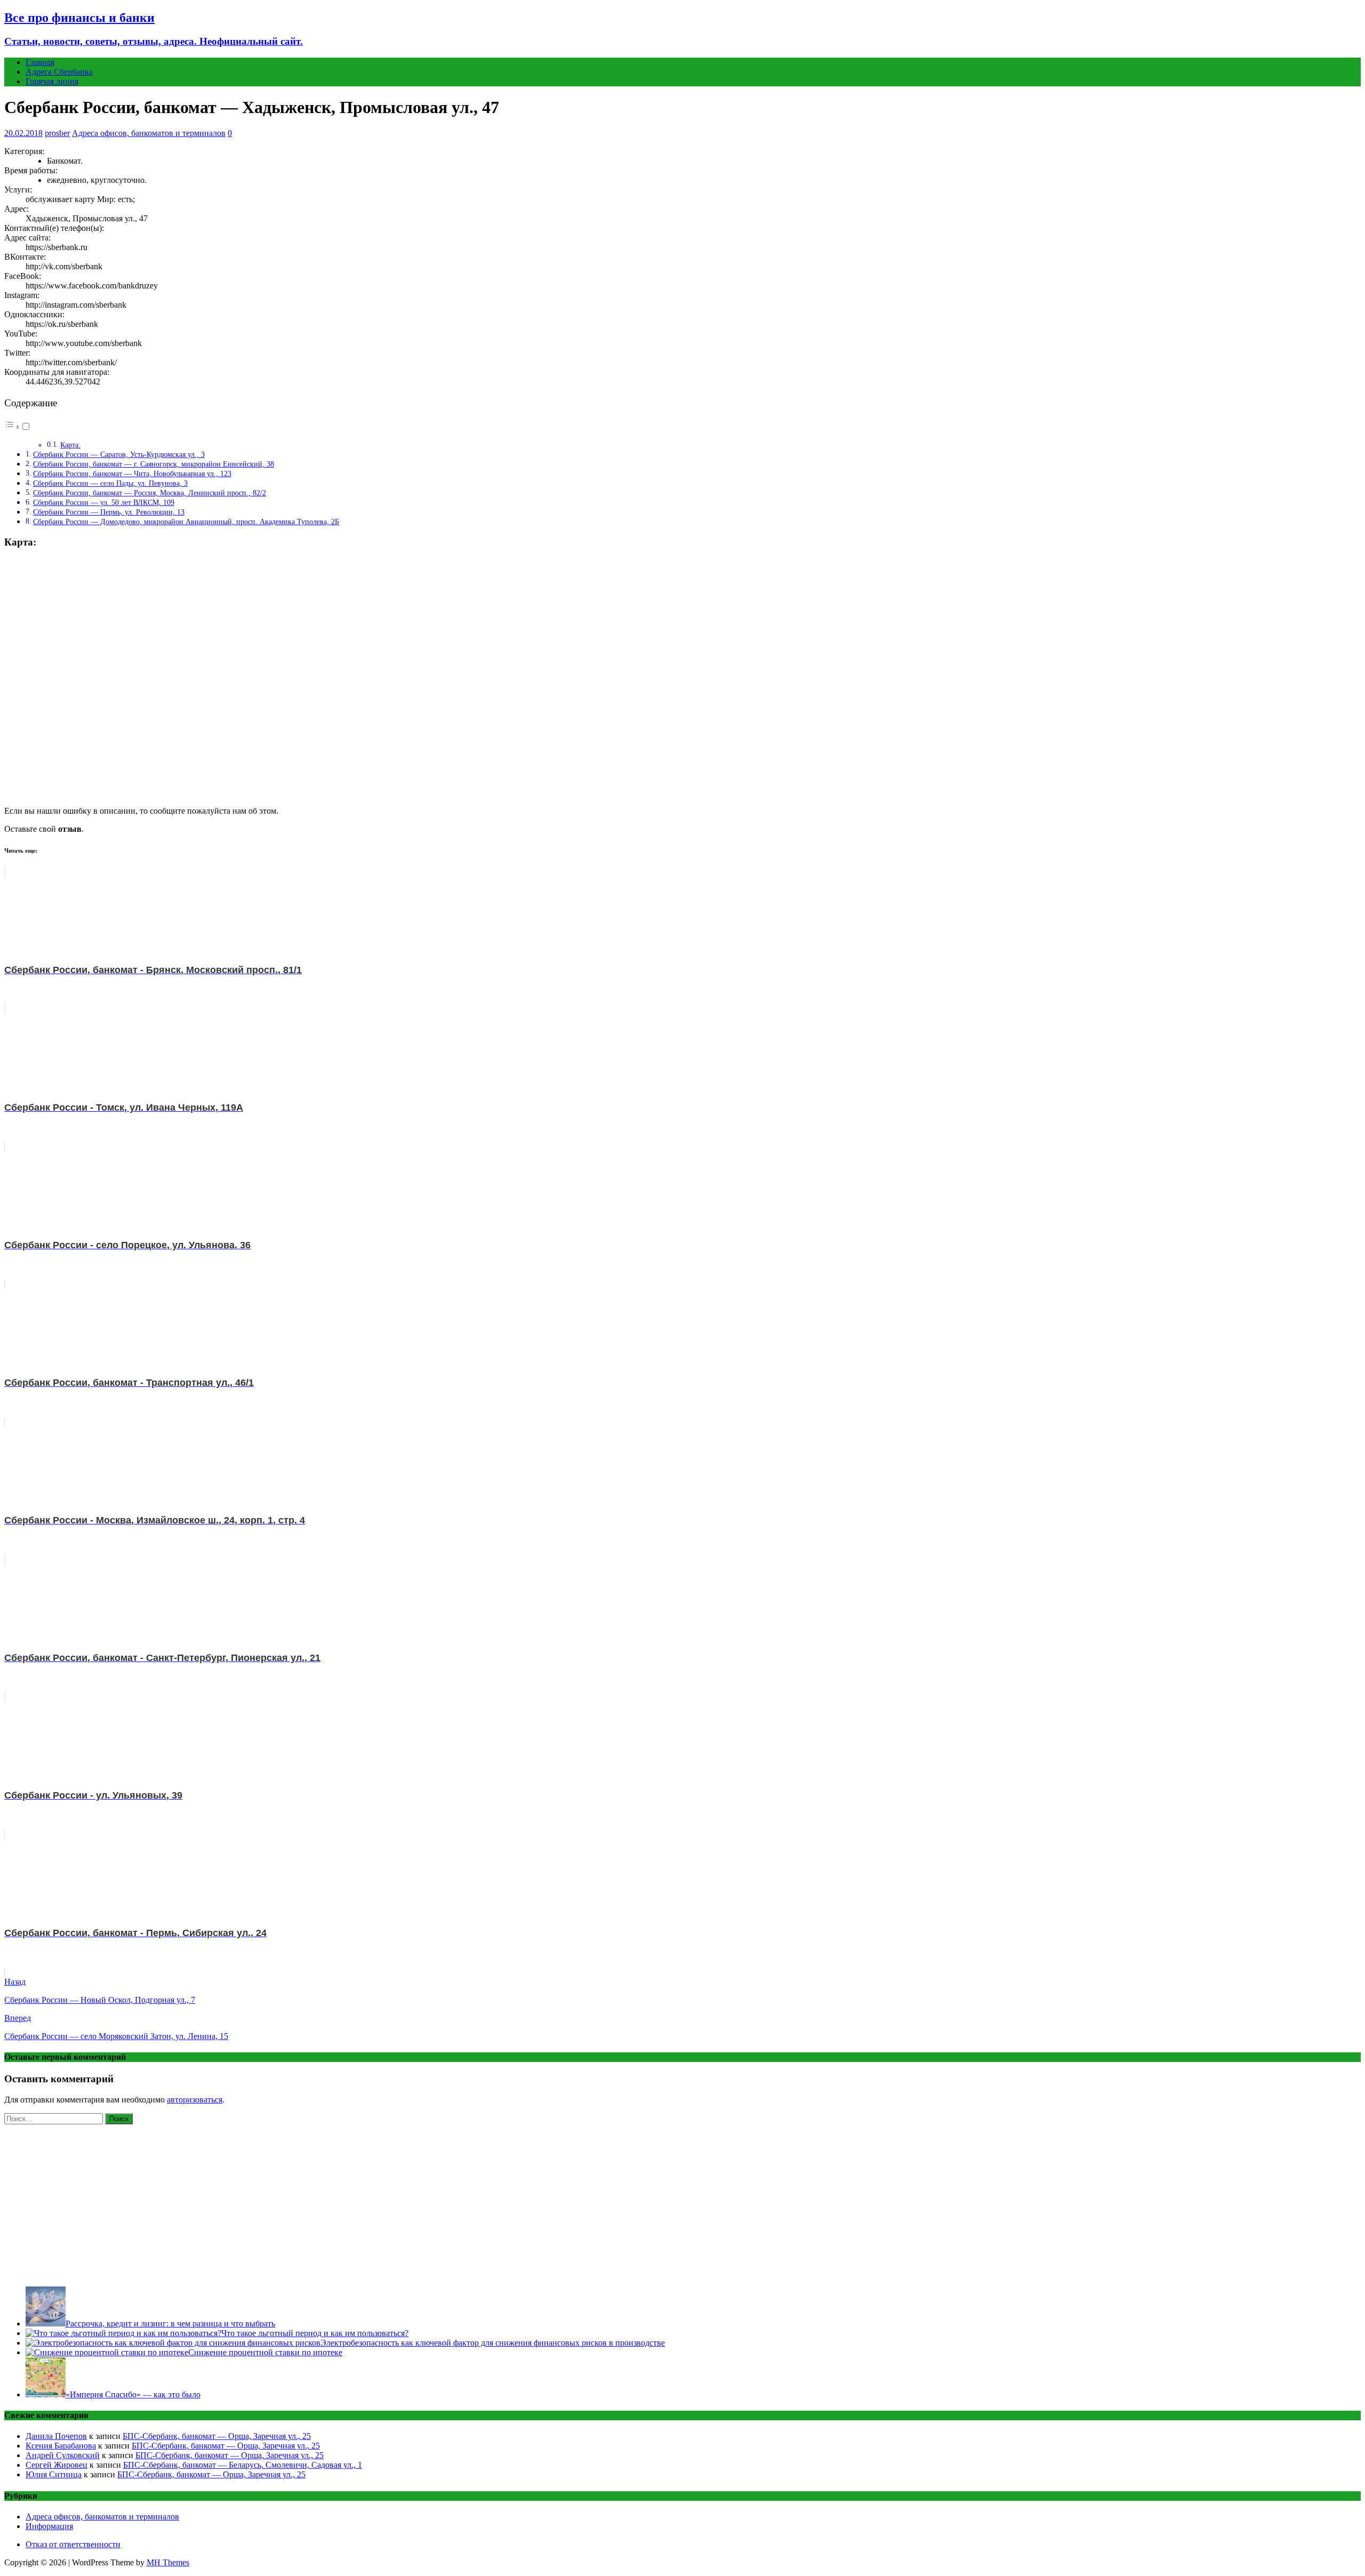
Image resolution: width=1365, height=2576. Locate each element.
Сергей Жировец (57, 2465)
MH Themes (168, 2562)
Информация (49, 2526)
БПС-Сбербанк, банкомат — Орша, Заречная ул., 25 (217, 2436)
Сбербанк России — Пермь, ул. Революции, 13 (109, 512)
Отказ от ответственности (73, 2544)
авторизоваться (195, 2100)
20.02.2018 (23, 133)
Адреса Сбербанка (59, 72)
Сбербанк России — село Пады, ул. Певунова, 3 (110, 483)
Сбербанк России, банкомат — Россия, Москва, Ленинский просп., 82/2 (150, 493)
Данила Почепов (56, 2436)
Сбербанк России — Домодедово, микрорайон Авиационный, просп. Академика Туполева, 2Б (186, 521)
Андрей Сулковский (63, 2455)
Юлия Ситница (54, 2474)
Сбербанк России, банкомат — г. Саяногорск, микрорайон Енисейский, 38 (154, 464)
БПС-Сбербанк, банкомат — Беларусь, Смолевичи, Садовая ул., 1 (243, 2465)
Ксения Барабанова (61, 2446)
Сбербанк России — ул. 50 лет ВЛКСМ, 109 (104, 502)
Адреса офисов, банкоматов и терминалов (149, 133)
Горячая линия (52, 81)
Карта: (70, 445)
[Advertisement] (682, 2203)
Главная (40, 62)
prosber (57, 133)
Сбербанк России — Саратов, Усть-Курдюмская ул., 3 (119, 454)
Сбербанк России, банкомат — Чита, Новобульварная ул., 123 (132, 474)
